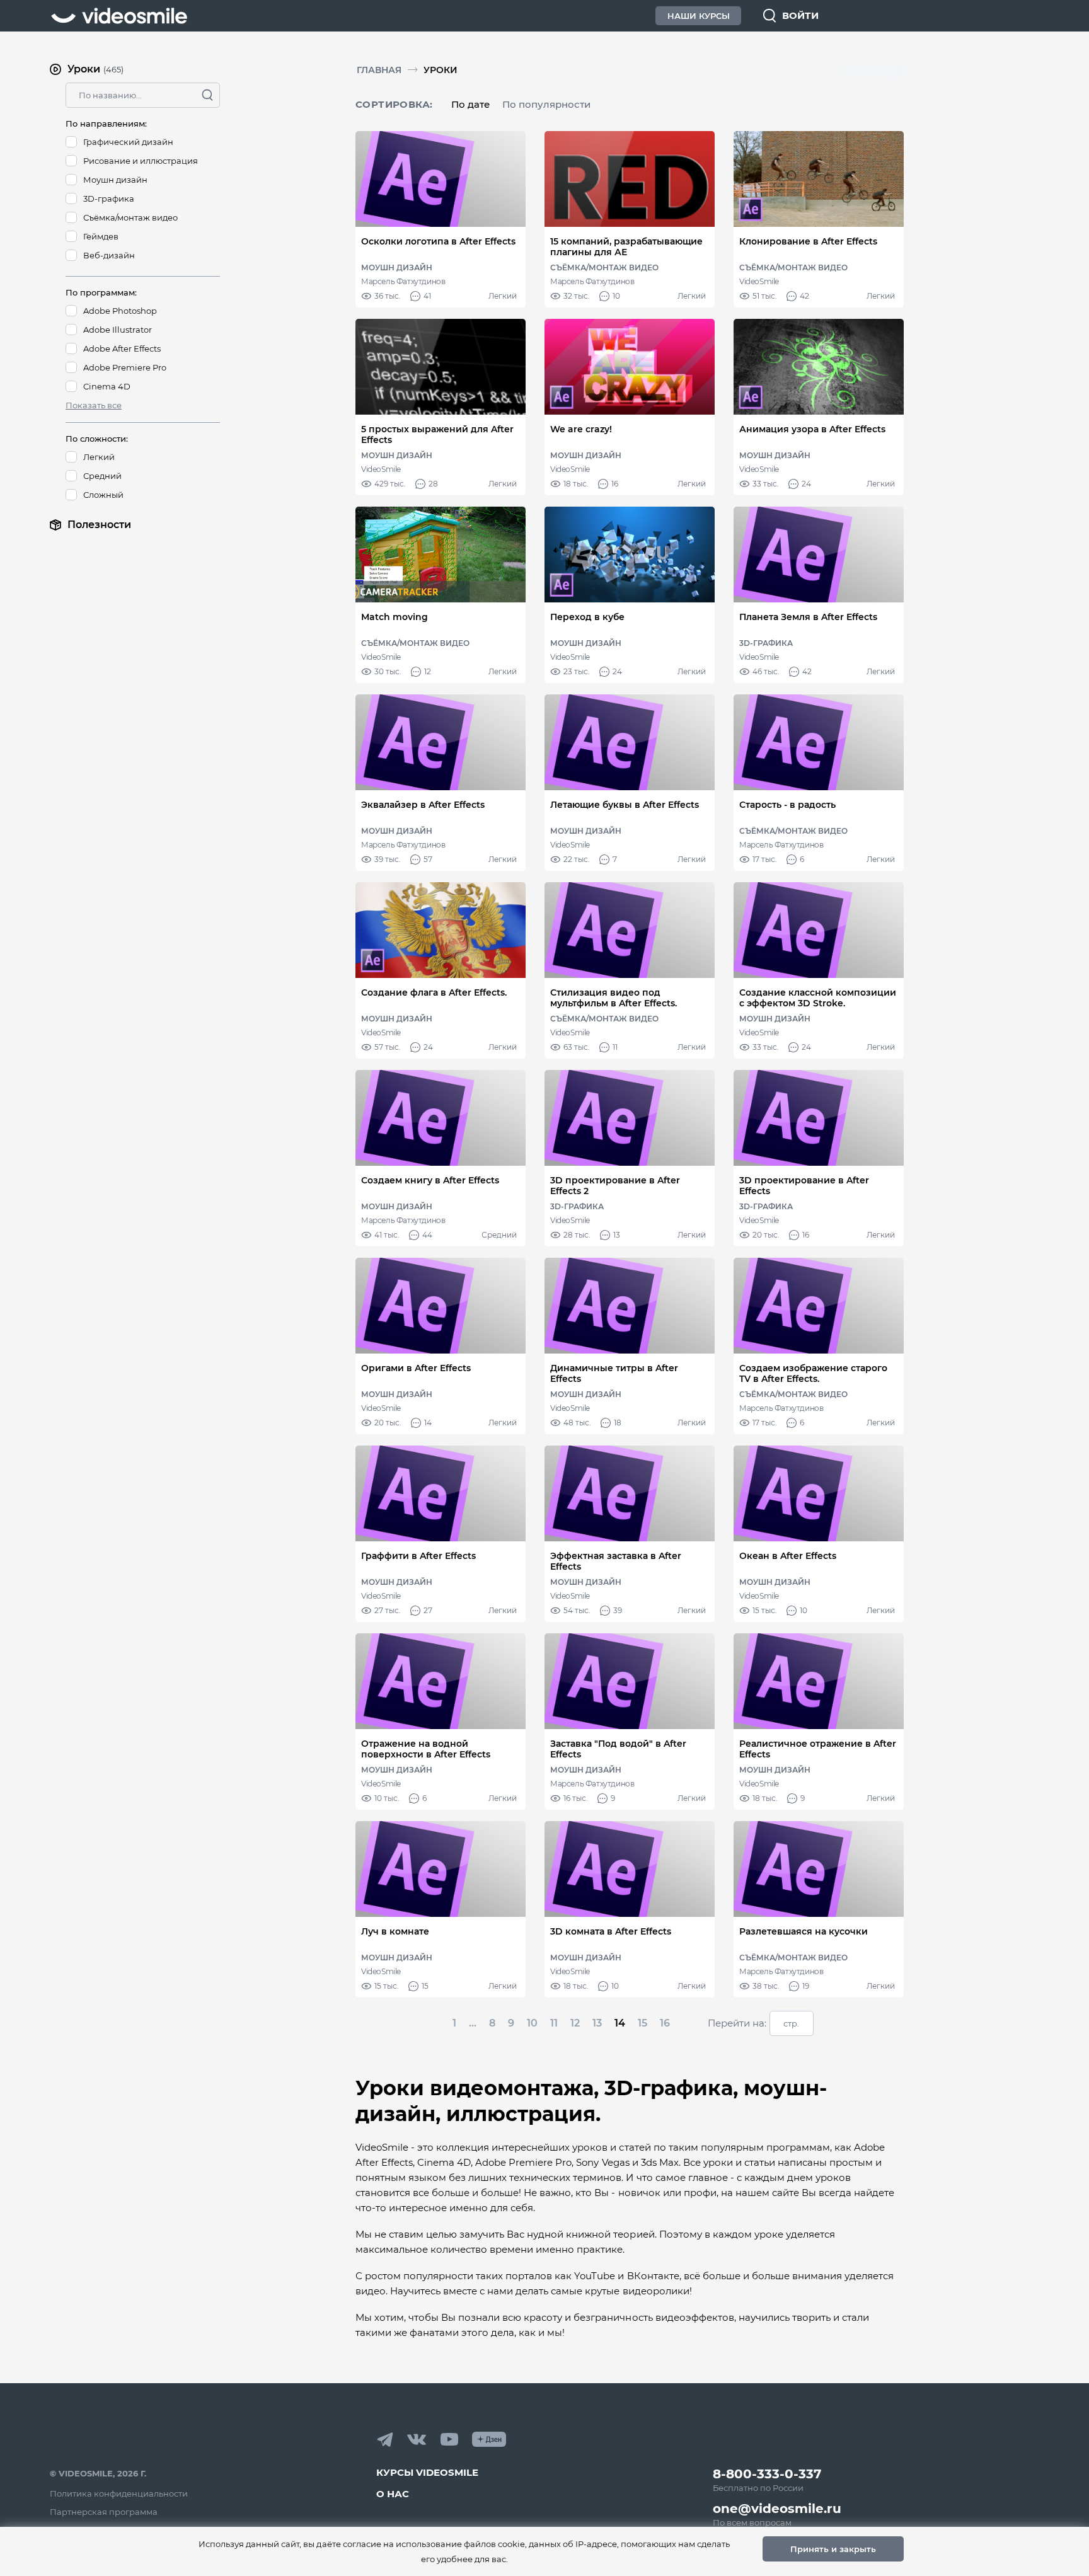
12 (575, 2023)
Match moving (395, 617)
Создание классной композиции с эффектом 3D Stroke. (818, 998)
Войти (800, 15)
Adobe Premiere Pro (125, 367)
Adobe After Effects (122, 348)
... (473, 2023)
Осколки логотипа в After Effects (438, 242)
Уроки (441, 70)
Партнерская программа (104, 2512)
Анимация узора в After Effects (812, 429)
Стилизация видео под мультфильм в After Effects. (614, 998)
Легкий (99, 457)
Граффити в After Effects (418, 1556)
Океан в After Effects (788, 1556)
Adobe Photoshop (120, 311)
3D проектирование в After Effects (804, 1186)
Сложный (103, 495)
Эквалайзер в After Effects (423, 805)
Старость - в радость (787, 805)
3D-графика (109, 198)
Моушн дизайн (115, 180)
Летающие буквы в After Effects (625, 805)
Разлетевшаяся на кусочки (804, 1932)
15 (642, 2023)
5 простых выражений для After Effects (437, 435)
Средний (102, 476)
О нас (393, 2494)
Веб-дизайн (109, 255)
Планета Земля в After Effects (808, 617)
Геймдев (101, 236)
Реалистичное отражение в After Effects (818, 1749)
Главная (379, 70)
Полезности (99, 525)
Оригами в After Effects (416, 1368)
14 (620, 2023)
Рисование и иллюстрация (141, 161)
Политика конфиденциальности (119, 2493)
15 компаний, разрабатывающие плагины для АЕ (626, 247)
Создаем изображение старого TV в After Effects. (813, 1374)
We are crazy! (581, 429)
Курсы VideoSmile (427, 2472)
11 (554, 2023)
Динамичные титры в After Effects (614, 1374)
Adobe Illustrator (118, 330)
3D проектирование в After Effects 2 (615, 1186)
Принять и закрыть (833, 2549)
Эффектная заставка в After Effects (616, 1561)
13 (597, 2023)
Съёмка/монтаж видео (130, 217)
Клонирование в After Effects (808, 242)
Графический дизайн (128, 142)
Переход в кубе (587, 617)
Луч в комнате (395, 1932)
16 (665, 2023)
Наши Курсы (699, 16)
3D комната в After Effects (611, 1932)
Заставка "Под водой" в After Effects (618, 1749)
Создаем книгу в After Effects (430, 1181)
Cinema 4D (107, 386)
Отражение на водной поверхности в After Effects (426, 1749)
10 (532, 2023)
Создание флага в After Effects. (434, 993)
